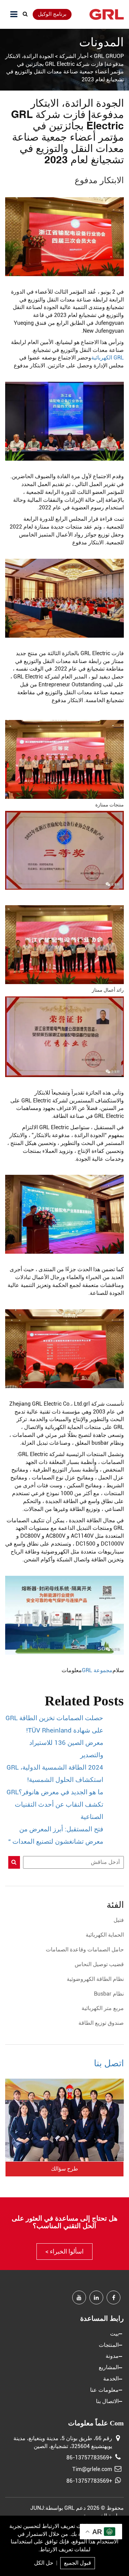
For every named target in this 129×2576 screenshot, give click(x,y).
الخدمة (111, 2379)
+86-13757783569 (89, 2457)
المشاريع (109, 2367)
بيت (114, 2334)
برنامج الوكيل (52, 14)
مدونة (112, 2356)
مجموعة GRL (97, 1670)
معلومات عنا (104, 2390)
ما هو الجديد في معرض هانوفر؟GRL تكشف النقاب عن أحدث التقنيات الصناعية (55, 1805)
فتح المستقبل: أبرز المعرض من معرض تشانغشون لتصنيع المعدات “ (56, 1835)
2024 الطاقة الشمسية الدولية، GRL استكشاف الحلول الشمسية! (55, 1774)
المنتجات (109, 2345)
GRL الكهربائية (107, 358)
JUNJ (37, 2508)
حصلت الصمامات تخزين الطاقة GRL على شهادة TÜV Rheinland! (54, 1724)
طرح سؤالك (64, 2169)
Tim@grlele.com (92, 2469)
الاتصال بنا (107, 2401)
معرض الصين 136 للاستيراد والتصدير (66, 1749)
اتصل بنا (109, 2063)
